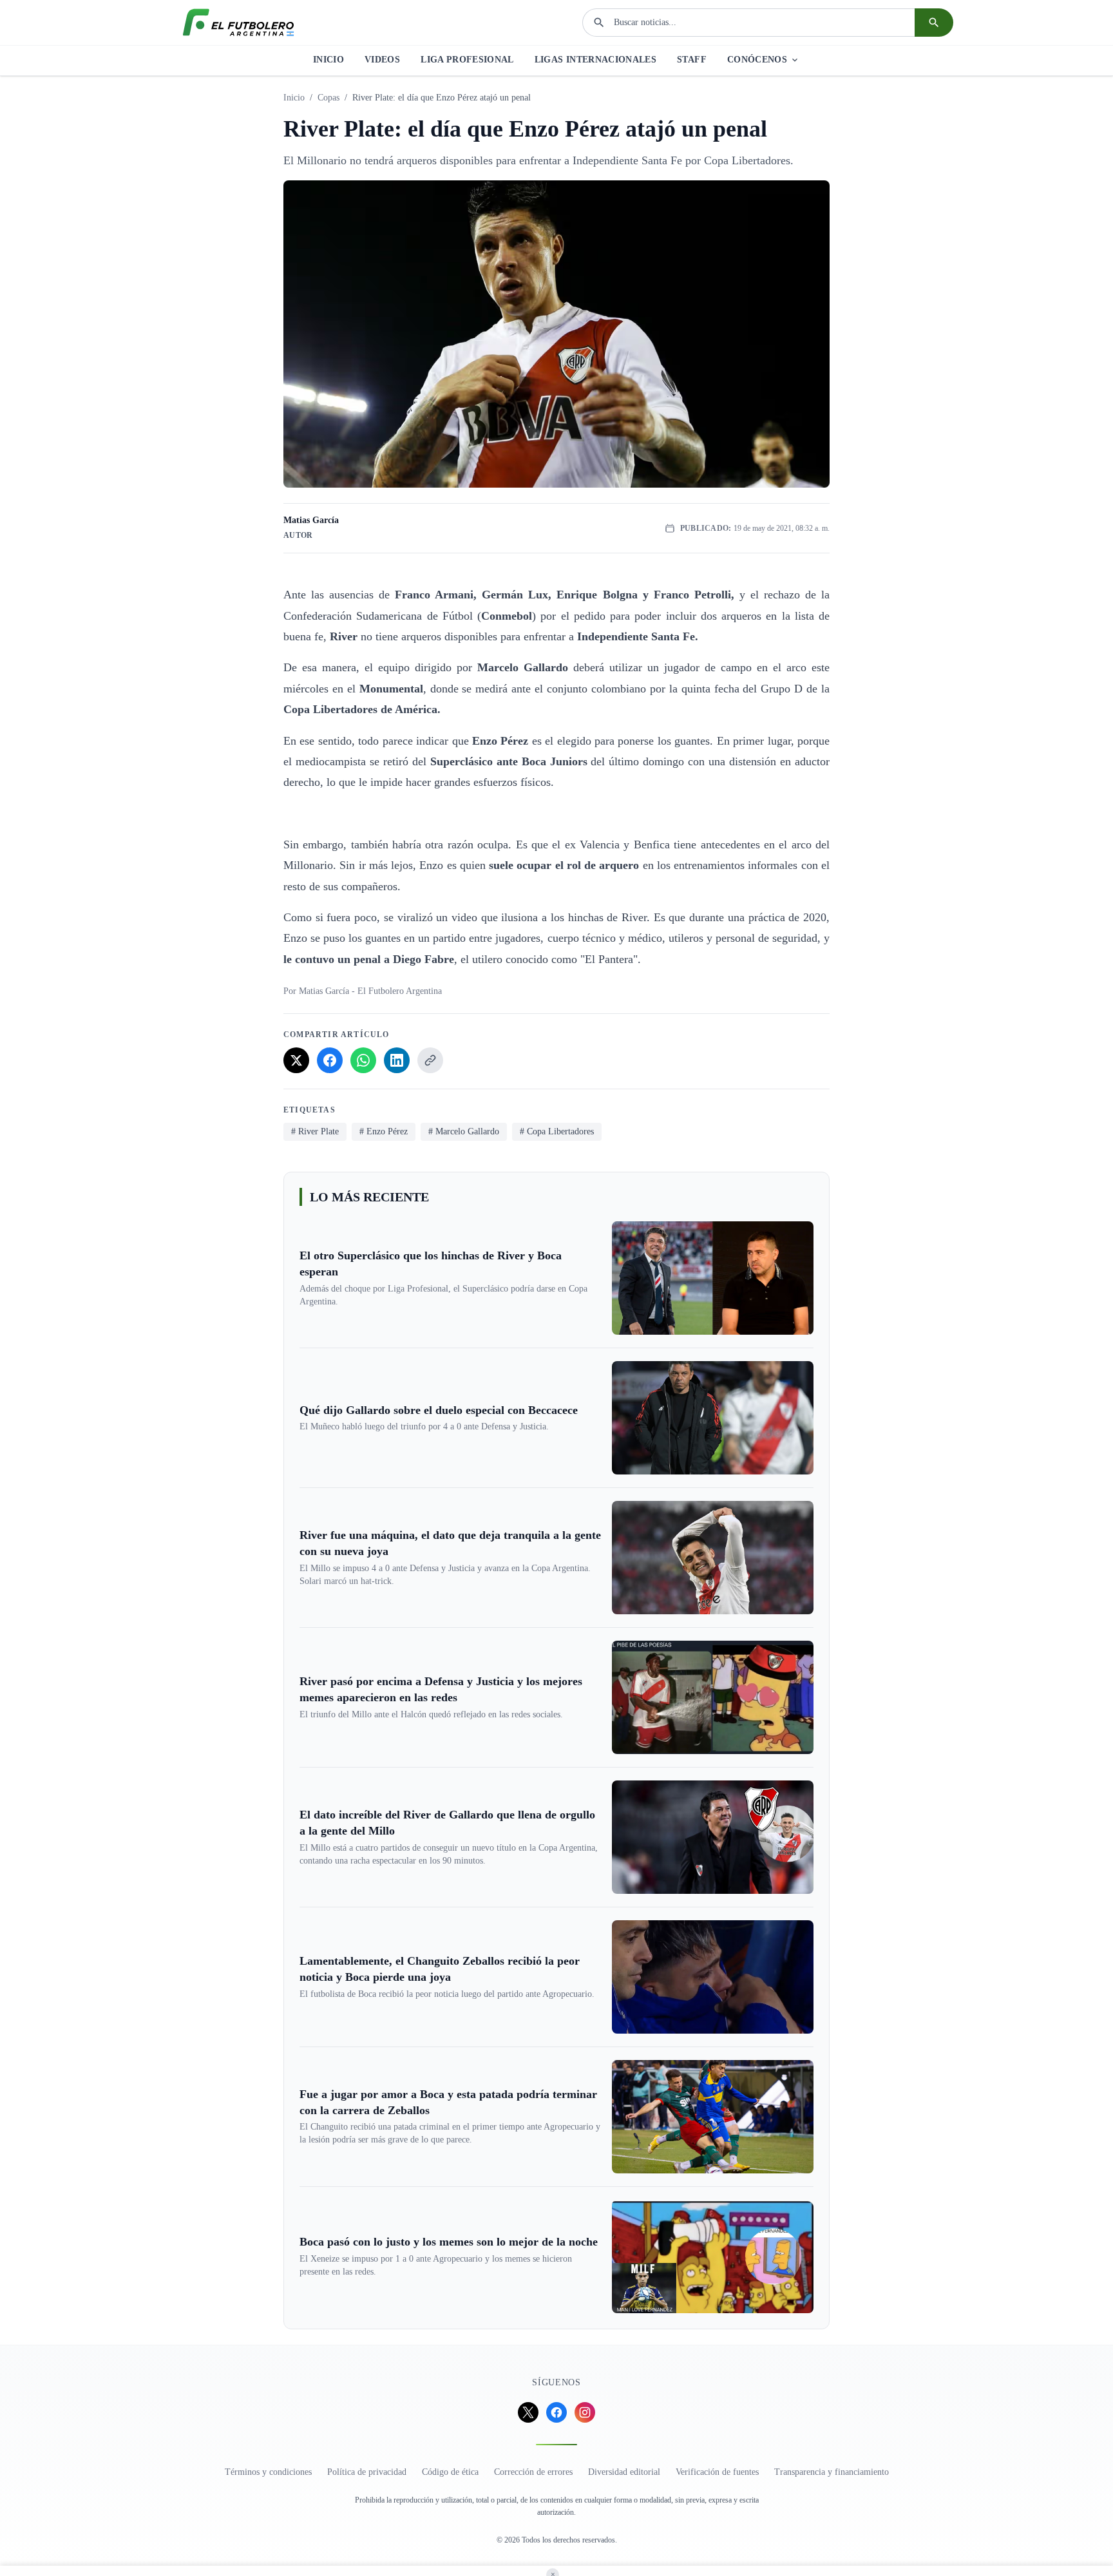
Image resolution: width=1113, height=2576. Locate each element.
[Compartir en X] (296, 1060)
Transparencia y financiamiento (832, 2472)
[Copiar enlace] (430, 1060)
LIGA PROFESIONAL (467, 60)
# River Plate (315, 1131)
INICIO (328, 60)
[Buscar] (934, 23)
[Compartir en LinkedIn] (397, 1060)
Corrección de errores (533, 2472)
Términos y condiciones (268, 2472)
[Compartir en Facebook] (330, 1060)
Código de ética (450, 2472)
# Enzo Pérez (384, 1131)
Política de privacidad (367, 2472)
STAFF (692, 60)
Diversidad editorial (624, 2472)
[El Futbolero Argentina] (238, 23)
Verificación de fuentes (717, 2472)
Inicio (294, 98)
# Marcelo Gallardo (464, 1131)
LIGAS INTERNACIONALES (595, 60)
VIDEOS (382, 60)
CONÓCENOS (757, 60)
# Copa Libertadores (557, 1131)
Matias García (311, 520)
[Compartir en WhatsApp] (363, 1060)
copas (328, 98)
